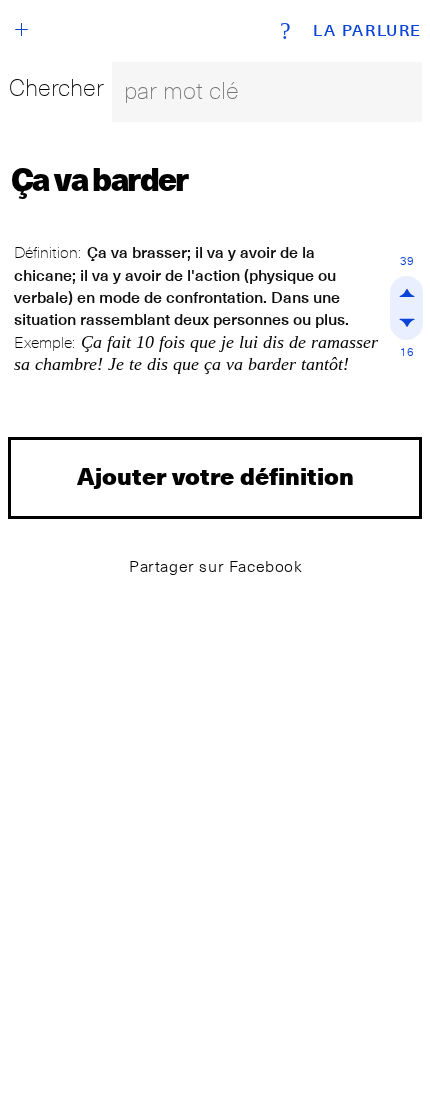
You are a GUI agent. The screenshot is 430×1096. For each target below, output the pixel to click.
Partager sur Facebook (216, 566)
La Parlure (367, 31)
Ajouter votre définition (215, 475)
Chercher (56, 87)
